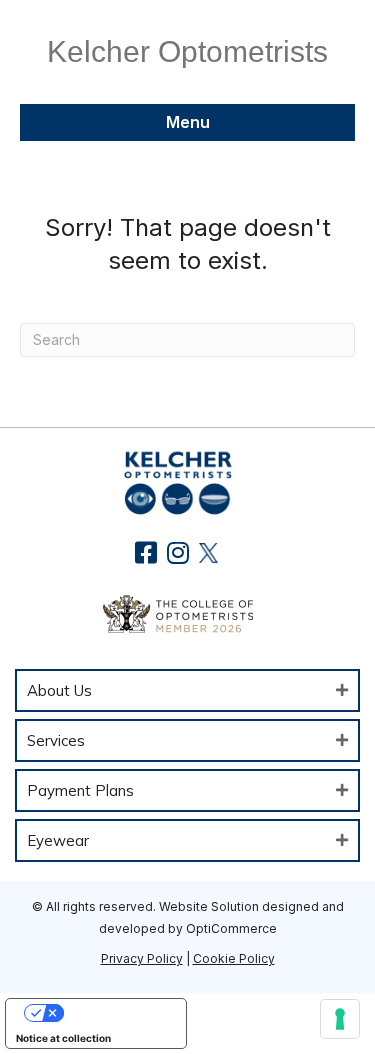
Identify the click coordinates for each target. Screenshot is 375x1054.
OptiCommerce (231, 928)
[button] (145, 552)
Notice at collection (63, 1038)
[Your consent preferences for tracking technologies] (340, 1019)
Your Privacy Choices (116, 1013)
